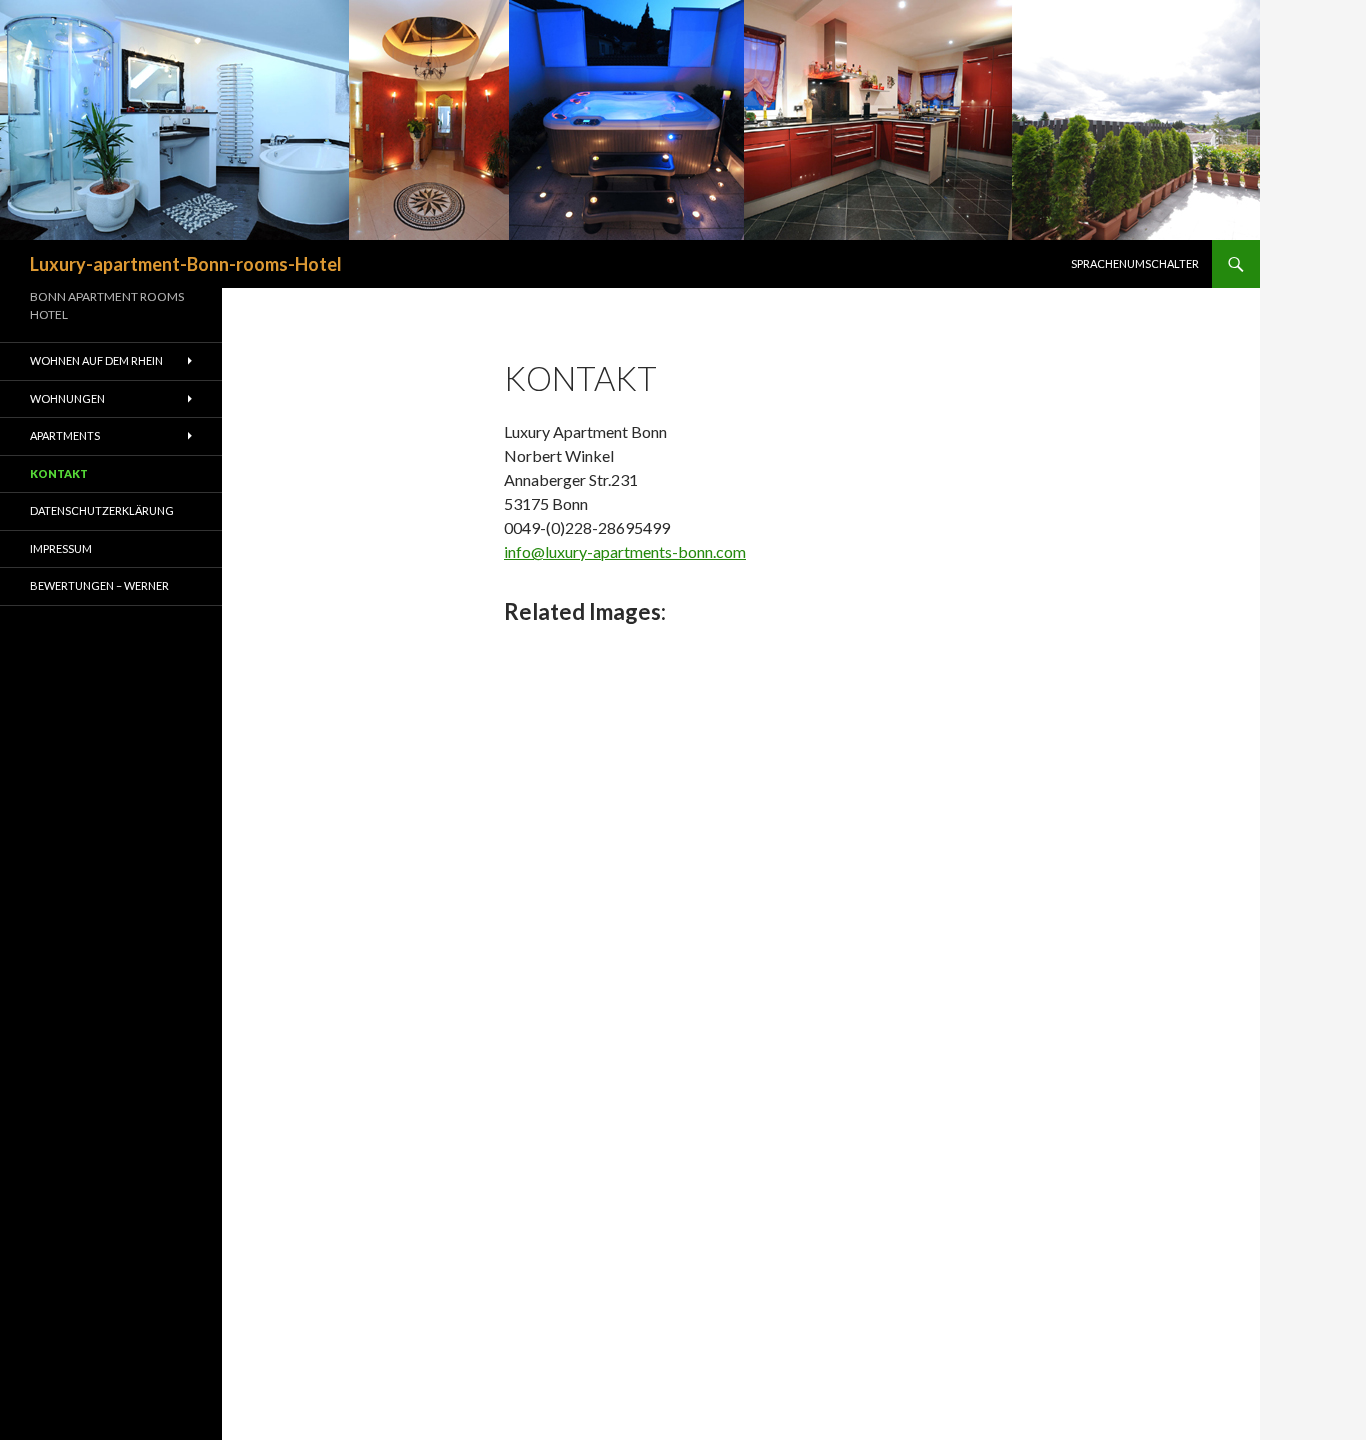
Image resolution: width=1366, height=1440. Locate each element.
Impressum (61, 548)
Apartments (65, 435)
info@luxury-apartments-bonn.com (625, 551)
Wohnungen (67, 398)
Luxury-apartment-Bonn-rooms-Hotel (186, 264)
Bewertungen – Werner (99, 585)
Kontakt (59, 473)
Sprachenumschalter (1135, 263)
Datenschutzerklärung (102, 510)
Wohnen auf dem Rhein (96, 360)
